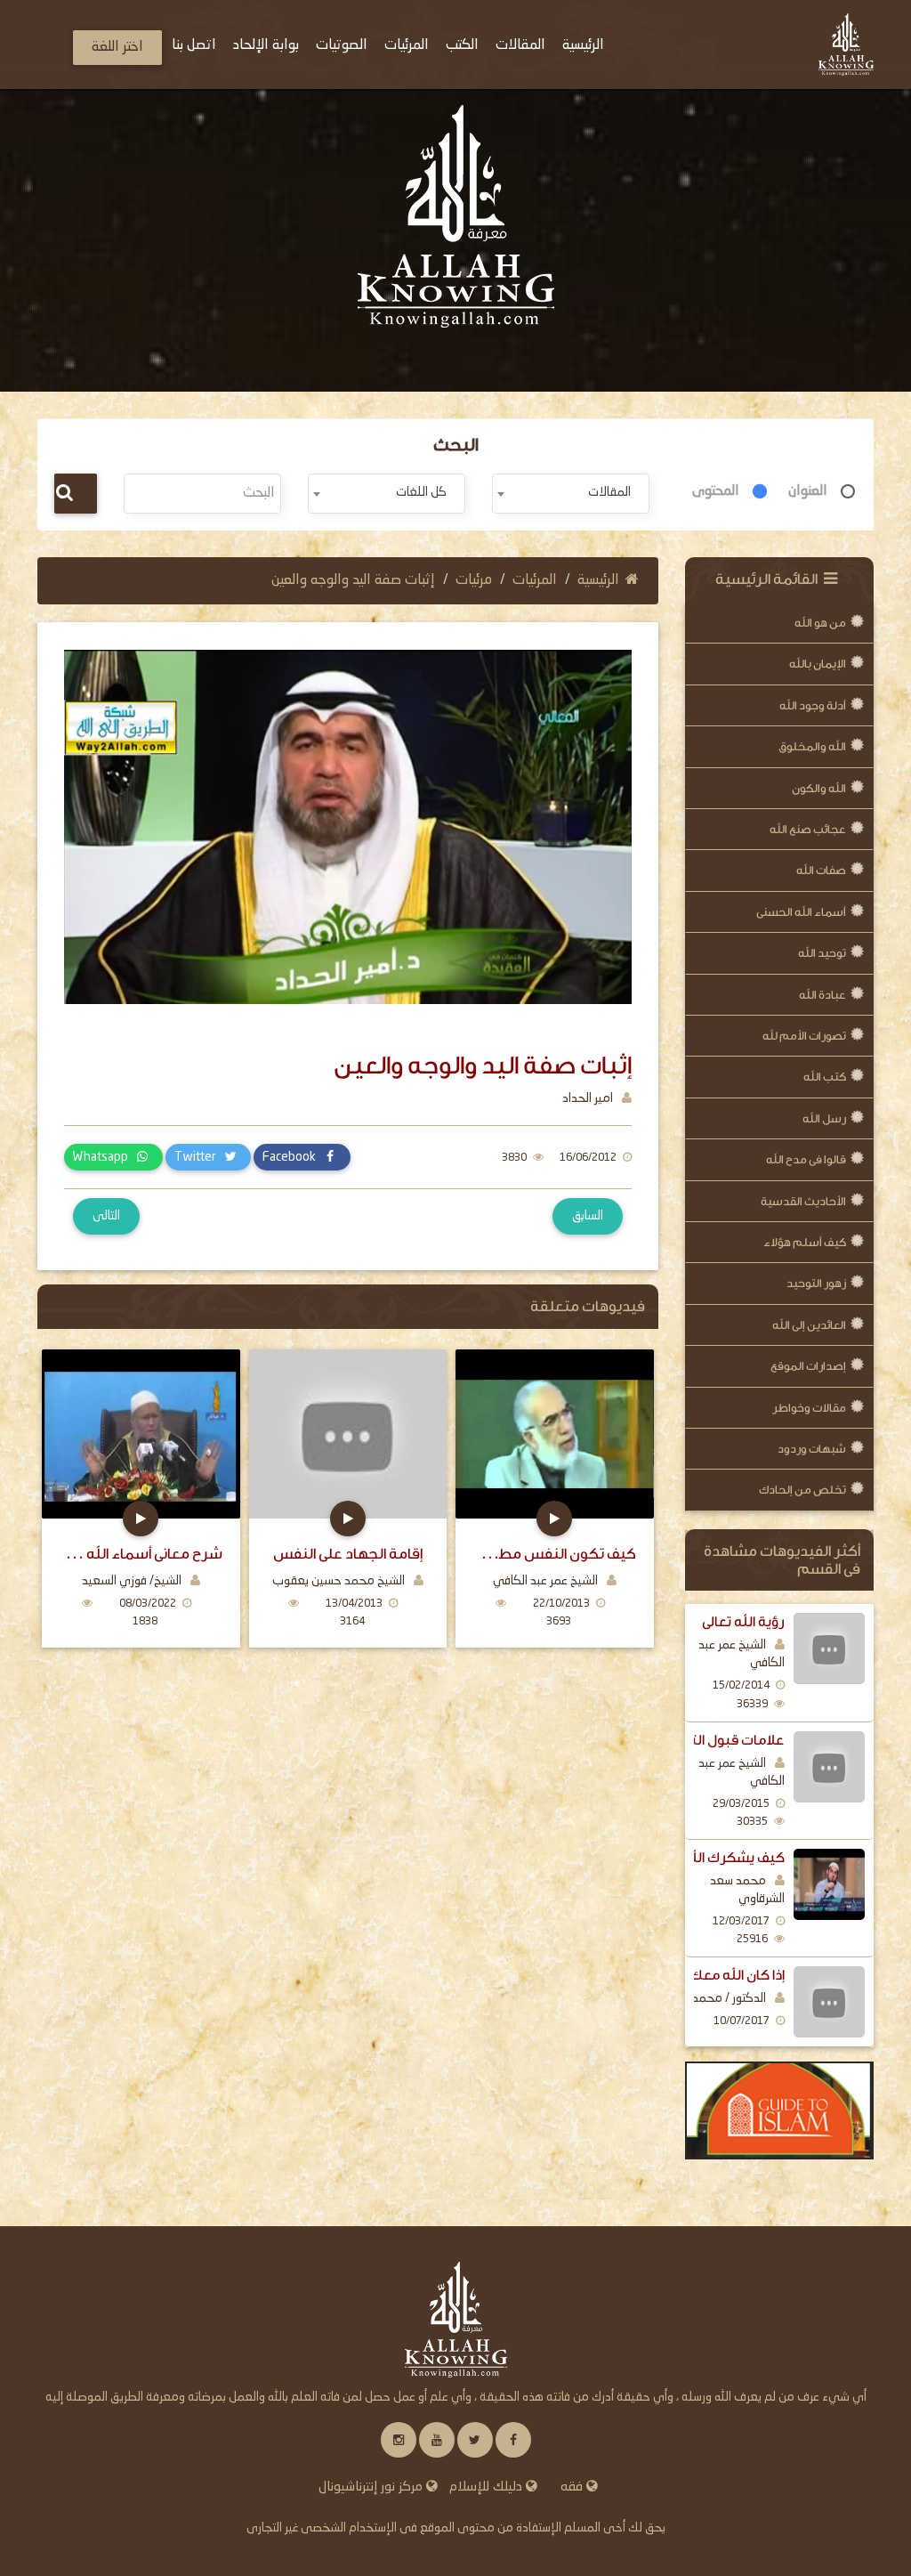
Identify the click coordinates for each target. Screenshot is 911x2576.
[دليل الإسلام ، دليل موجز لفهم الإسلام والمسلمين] (780, 2110)
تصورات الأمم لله (804, 1036)
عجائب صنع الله (808, 829)
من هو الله (820, 623)
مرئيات (474, 580)
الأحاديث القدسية (803, 1201)
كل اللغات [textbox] (421, 492)
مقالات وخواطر (809, 1408)
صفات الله (821, 870)
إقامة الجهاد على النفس (348, 1554)
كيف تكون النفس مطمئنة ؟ (555, 1554)
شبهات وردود (812, 1449)
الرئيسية (598, 580)
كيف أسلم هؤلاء (805, 1242)
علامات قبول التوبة (727, 1740)
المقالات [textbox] (609, 492)
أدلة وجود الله (813, 705)
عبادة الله (822, 995)
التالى (106, 1216)
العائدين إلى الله (809, 1325)
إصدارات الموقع (808, 1366)
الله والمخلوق (812, 746)
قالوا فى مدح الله (806, 1159)
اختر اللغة (117, 47)
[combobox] (571, 494)
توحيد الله (822, 953)
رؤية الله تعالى (743, 1622)
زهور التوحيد (816, 1283)
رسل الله (824, 1118)
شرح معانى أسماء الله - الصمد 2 (141, 1554)
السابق (588, 1216)
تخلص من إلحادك (802, 1490)
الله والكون (819, 788)
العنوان (808, 491)
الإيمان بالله (818, 664)
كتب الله (825, 1077)
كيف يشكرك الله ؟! (727, 1858)
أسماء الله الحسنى (801, 912)
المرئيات (535, 580)
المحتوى (716, 491)
